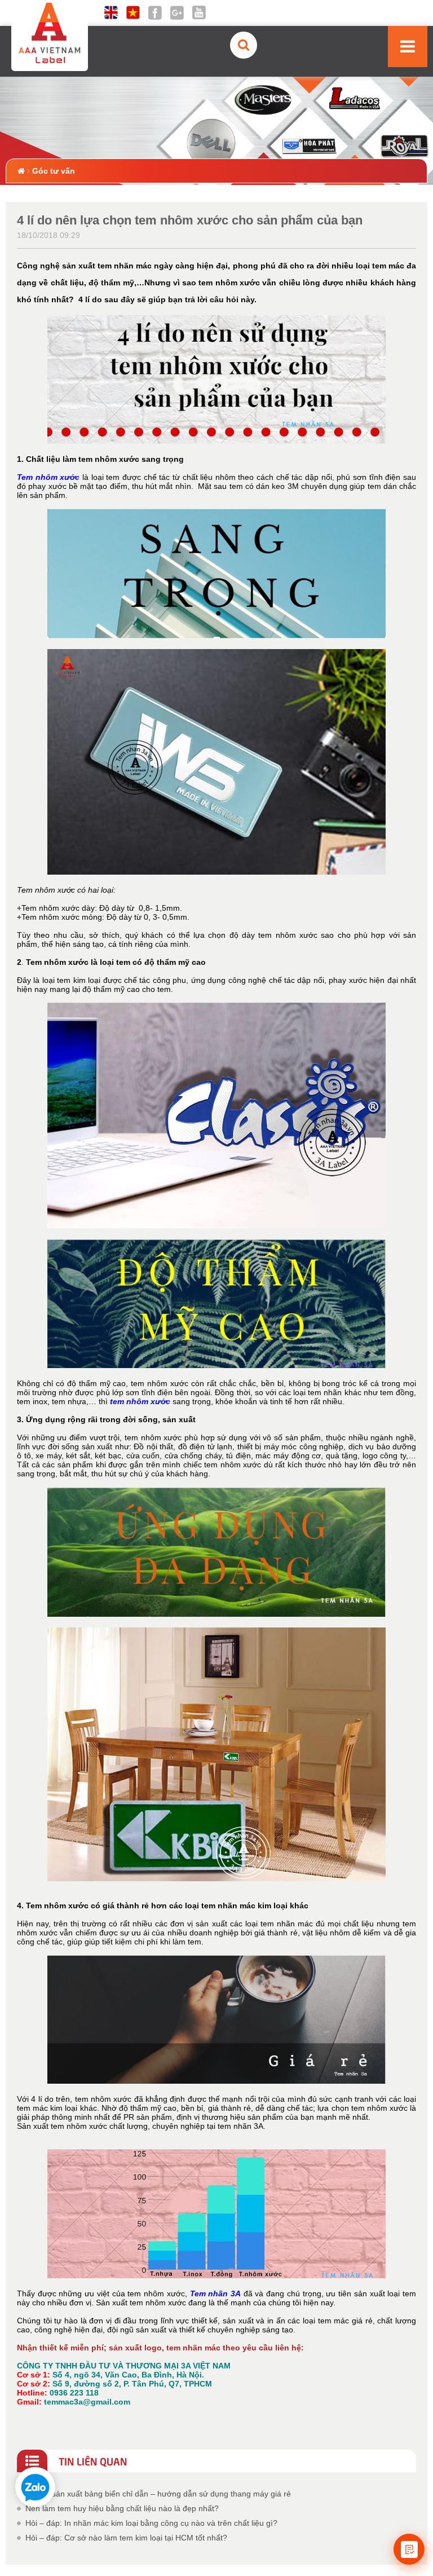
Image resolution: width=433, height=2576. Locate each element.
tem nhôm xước (141, 1401)
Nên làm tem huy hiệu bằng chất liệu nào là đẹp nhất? (122, 2508)
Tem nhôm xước (48, 477)
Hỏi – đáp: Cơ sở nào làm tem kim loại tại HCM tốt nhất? (126, 2538)
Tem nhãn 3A (215, 2293)
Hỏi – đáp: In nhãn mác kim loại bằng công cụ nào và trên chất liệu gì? (151, 2523)
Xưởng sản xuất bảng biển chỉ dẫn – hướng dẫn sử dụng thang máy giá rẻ (158, 2494)
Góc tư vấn (54, 171)
